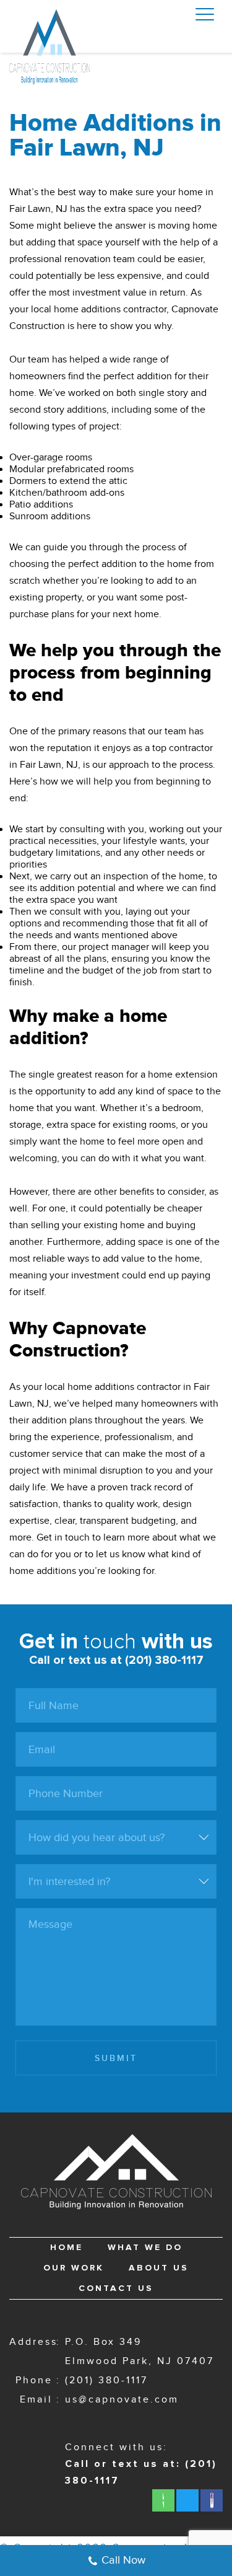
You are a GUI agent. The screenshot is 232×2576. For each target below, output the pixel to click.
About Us (159, 2268)
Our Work (74, 2268)
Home (67, 2248)
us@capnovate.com (122, 2400)
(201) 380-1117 (106, 2380)
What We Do (145, 2248)
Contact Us (116, 2288)
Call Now (123, 2560)
